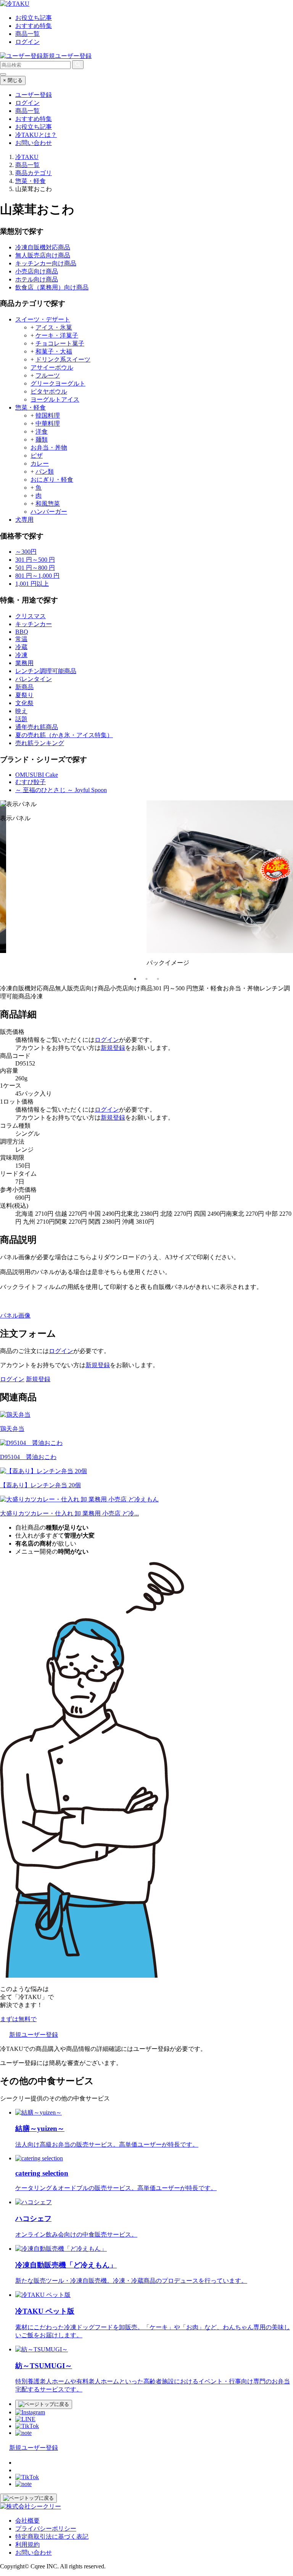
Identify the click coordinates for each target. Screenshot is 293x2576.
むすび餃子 (31, 782)
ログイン (27, 42)
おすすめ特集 (34, 26)
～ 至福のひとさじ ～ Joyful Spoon (61, 790)
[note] (23, 2433)
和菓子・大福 (54, 351)
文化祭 (24, 703)
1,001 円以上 (32, 584)
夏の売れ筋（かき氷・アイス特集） (64, 735)
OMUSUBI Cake (37, 775)
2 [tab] (146, 979)
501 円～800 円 (35, 568)
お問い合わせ (34, 143)
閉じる (13, 80)
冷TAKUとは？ (36, 135)
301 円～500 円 (35, 560)
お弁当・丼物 (49, 448)
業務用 (24, 663)
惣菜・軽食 (31, 407)
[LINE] (25, 2419)
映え (21, 711)
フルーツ (48, 375)
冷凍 (21, 655)
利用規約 (27, 2545)
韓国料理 (48, 415)
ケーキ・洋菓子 (57, 335)
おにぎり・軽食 (52, 480)
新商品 (24, 687)
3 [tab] (158, 979)
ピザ (37, 456)
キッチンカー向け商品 (46, 263)
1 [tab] (135, 979)
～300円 (26, 552)
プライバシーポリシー (46, 2529)
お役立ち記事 (34, 18)
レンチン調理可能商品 (46, 671)
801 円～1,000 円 (37, 576)
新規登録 (113, 1048)
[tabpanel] (73, 815)
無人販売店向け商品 (43, 255)
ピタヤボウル (49, 391)
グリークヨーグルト (58, 383)
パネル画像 (15, 1315)
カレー (40, 464)
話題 (21, 719)
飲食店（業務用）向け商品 (52, 287)
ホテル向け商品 (37, 279)
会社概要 (27, 2521)
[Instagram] (30, 2412)
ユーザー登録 (34, 95)
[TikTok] (27, 2426)
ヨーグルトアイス (55, 399)
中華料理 (48, 423)
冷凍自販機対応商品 (43, 247)
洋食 (42, 431)
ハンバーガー (49, 512)
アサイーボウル (52, 367)
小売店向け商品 (37, 271)
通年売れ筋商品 (37, 727)
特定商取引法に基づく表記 (52, 2537)
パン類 (45, 472)
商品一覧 (27, 34)
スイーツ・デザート (43, 319)
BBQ (22, 632)
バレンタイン (34, 679)
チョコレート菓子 (60, 343)
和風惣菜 (48, 504)
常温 (21, 639)
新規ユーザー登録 (67, 56)
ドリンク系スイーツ (63, 359)
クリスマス (31, 616)
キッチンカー (34, 624)
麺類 (42, 440)
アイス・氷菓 (54, 327)
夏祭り (24, 695)
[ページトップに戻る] (44, 2404)
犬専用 (24, 520)
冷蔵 (21, 647)
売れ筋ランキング (40, 743)
